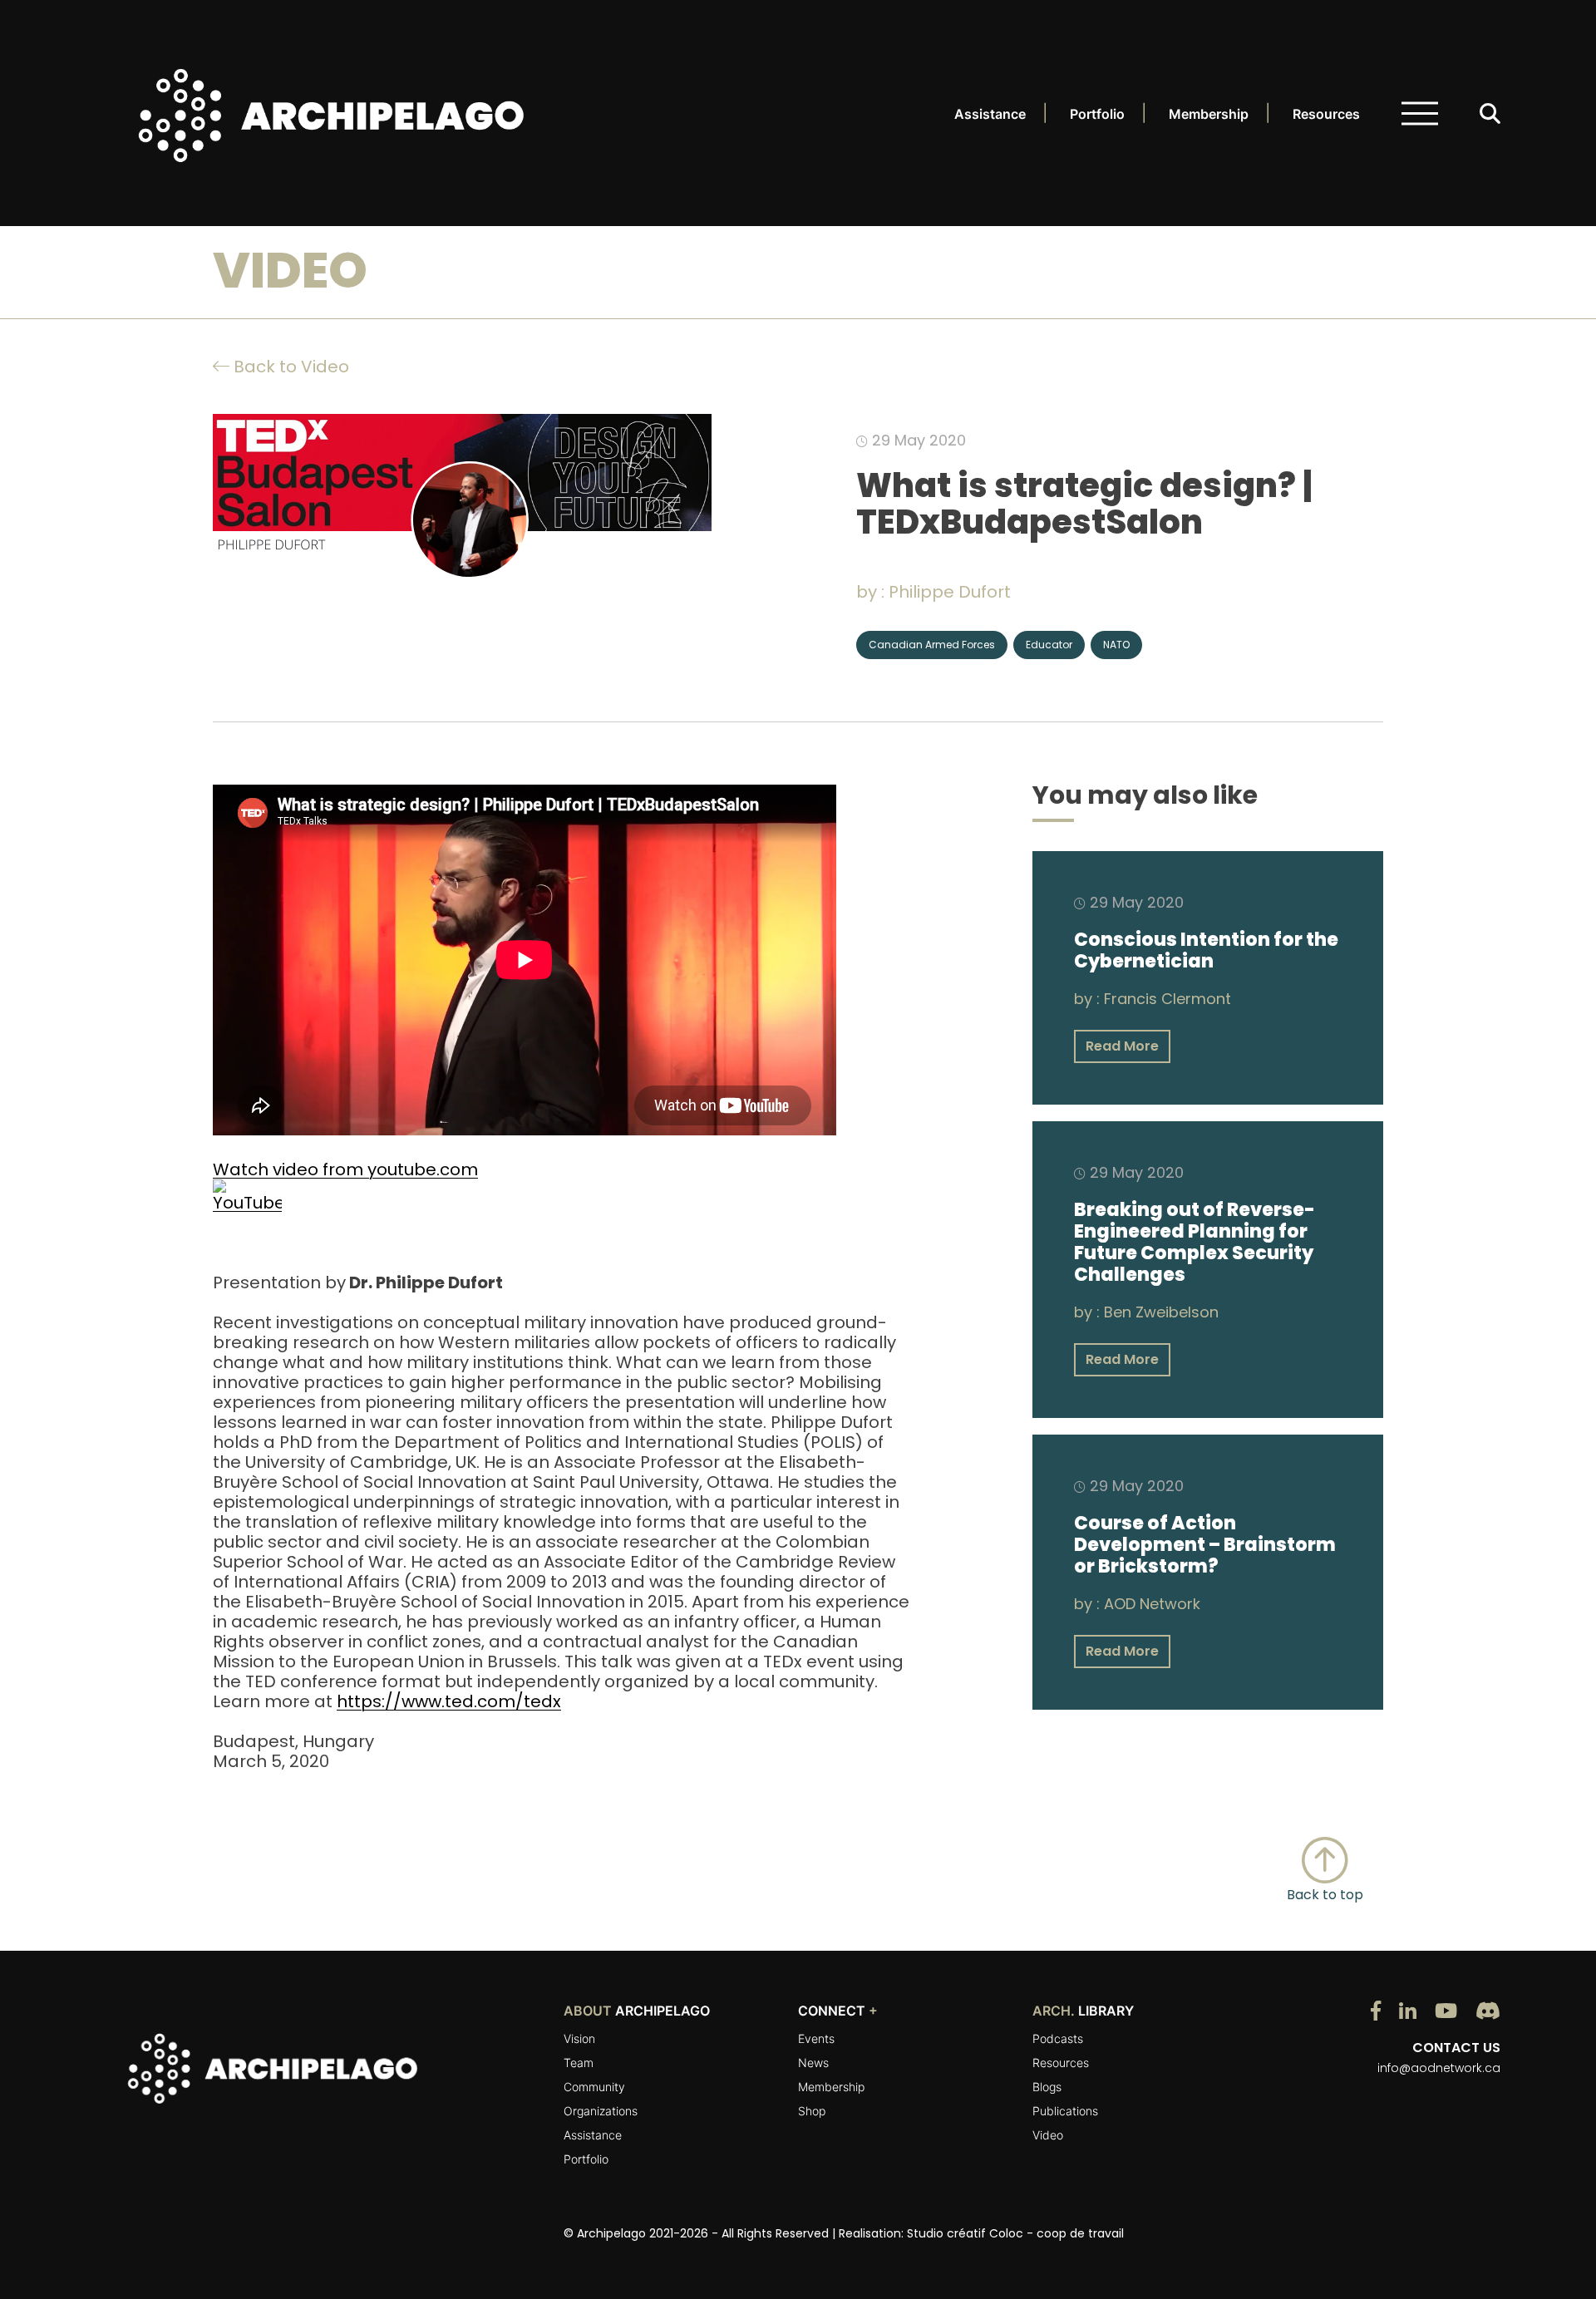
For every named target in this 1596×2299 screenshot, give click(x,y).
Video (1048, 2135)
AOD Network (1152, 1604)
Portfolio (1097, 114)
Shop (812, 2111)
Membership (1209, 114)
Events (816, 2038)
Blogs (1047, 2087)
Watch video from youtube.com (345, 1169)
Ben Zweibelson (1161, 1312)
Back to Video (289, 367)
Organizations (601, 2111)
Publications (1065, 2111)
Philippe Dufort (950, 592)
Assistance (990, 114)
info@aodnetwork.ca (1439, 2068)
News (813, 2063)
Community (594, 2087)
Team (579, 2063)
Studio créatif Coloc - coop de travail (1015, 2233)
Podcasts (1058, 2038)
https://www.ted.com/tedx (449, 1701)
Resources (1326, 114)
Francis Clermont (1167, 999)
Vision (579, 2038)
